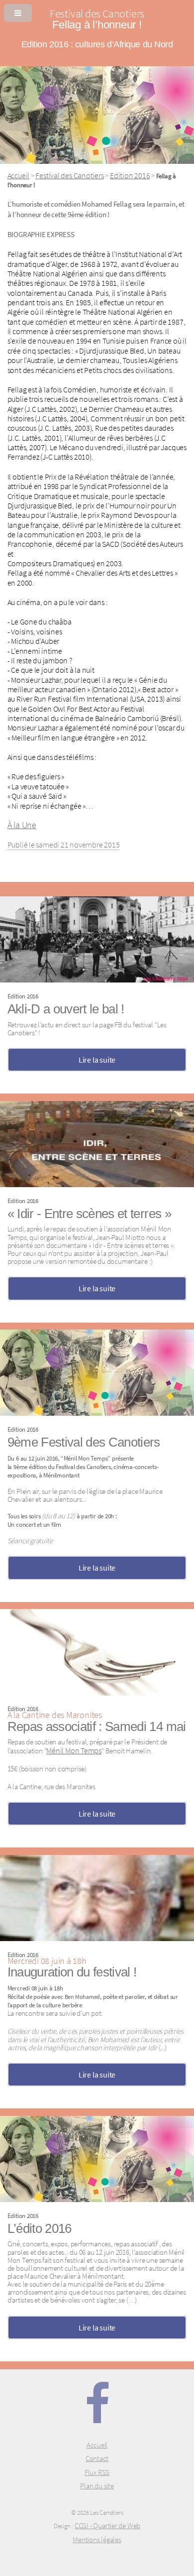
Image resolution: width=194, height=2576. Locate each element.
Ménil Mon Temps (74, 1750)
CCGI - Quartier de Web (107, 2526)
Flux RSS (97, 2472)
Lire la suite (97, 1060)
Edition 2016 (130, 175)
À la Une (22, 825)
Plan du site (97, 2486)
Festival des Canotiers (69, 175)
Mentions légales (97, 2540)
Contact (97, 2458)
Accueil (18, 175)
